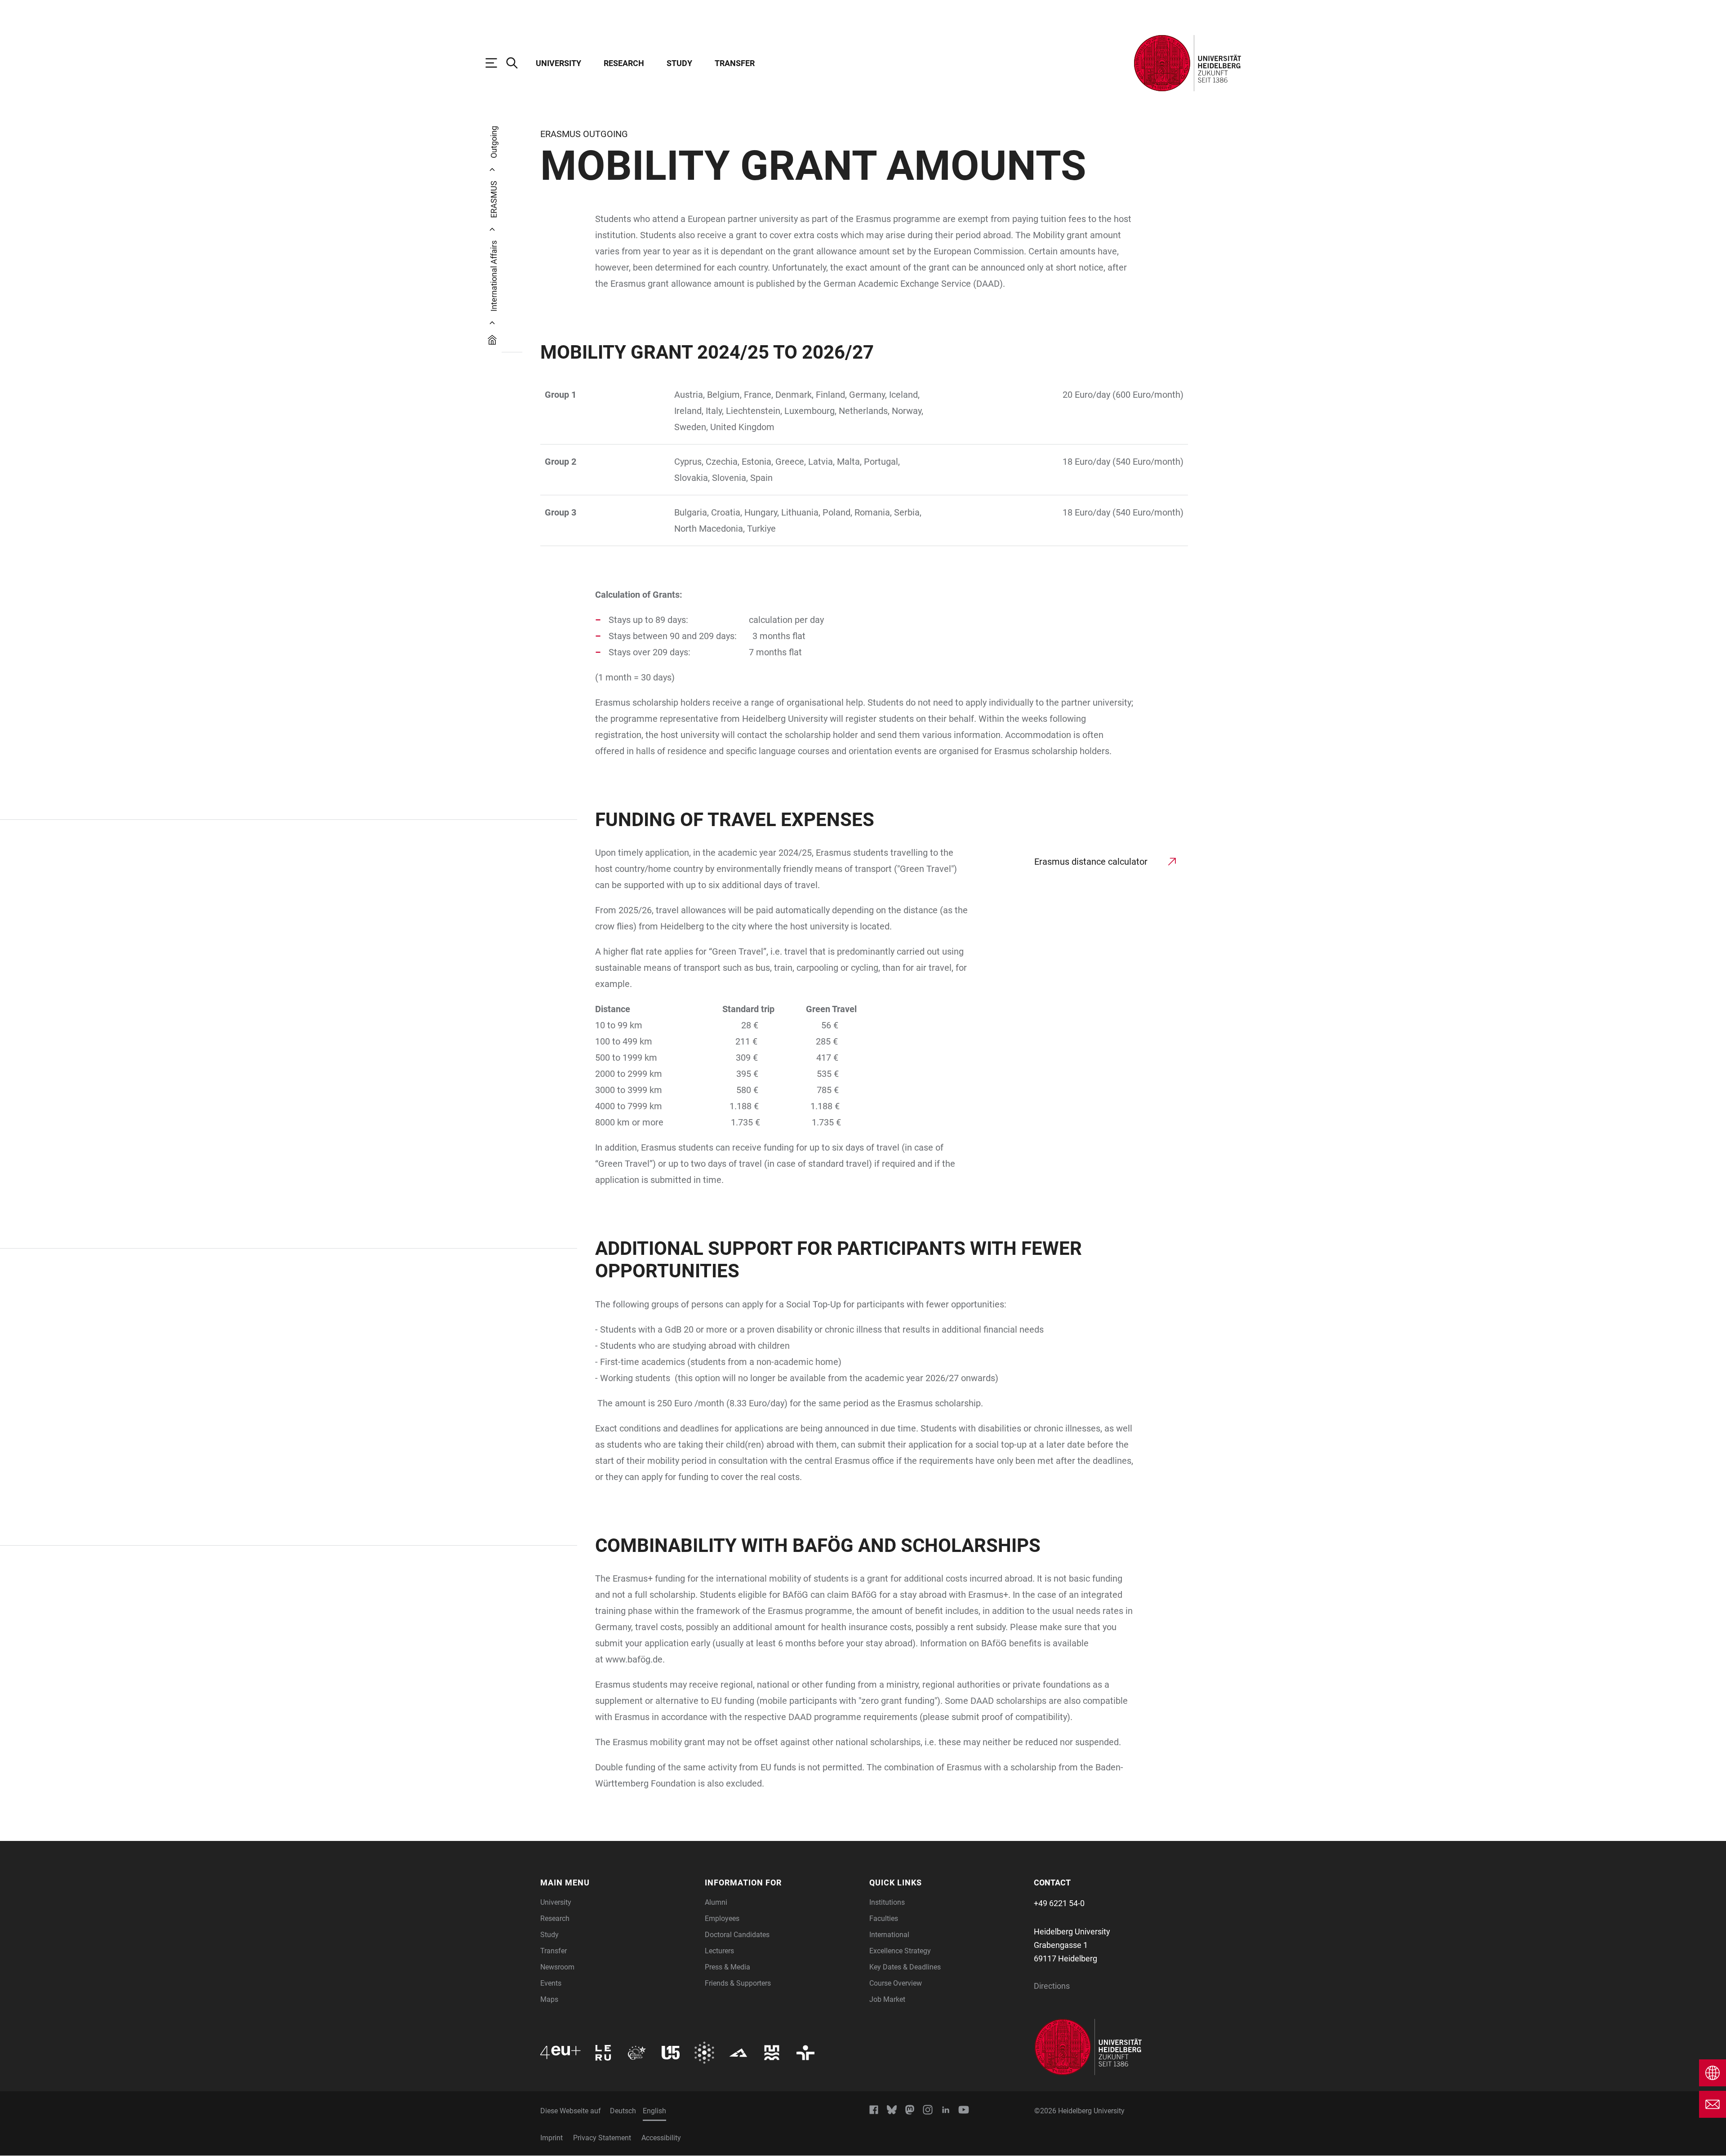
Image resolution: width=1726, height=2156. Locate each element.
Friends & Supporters (738, 1983)
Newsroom (557, 1967)
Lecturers (719, 1951)
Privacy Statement (602, 2138)
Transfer (735, 63)
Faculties (884, 1918)
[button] (617, 1883)
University (558, 63)
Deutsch (623, 2111)
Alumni (716, 1902)
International (889, 1935)
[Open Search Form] (516, 63)
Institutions (887, 1902)
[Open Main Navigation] (496, 63)
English (654, 2111)
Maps (549, 1999)
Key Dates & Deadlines (905, 1967)
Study (679, 63)
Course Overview (896, 1983)
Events (551, 1983)
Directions (1052, 1986)
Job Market (887, 1999)
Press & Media (727, 1967)
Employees (722, 1918)
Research (624, 63)
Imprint (552, 2138)
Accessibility (661, 2138)
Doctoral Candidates (737, 1935)
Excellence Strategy (900, 1951)
